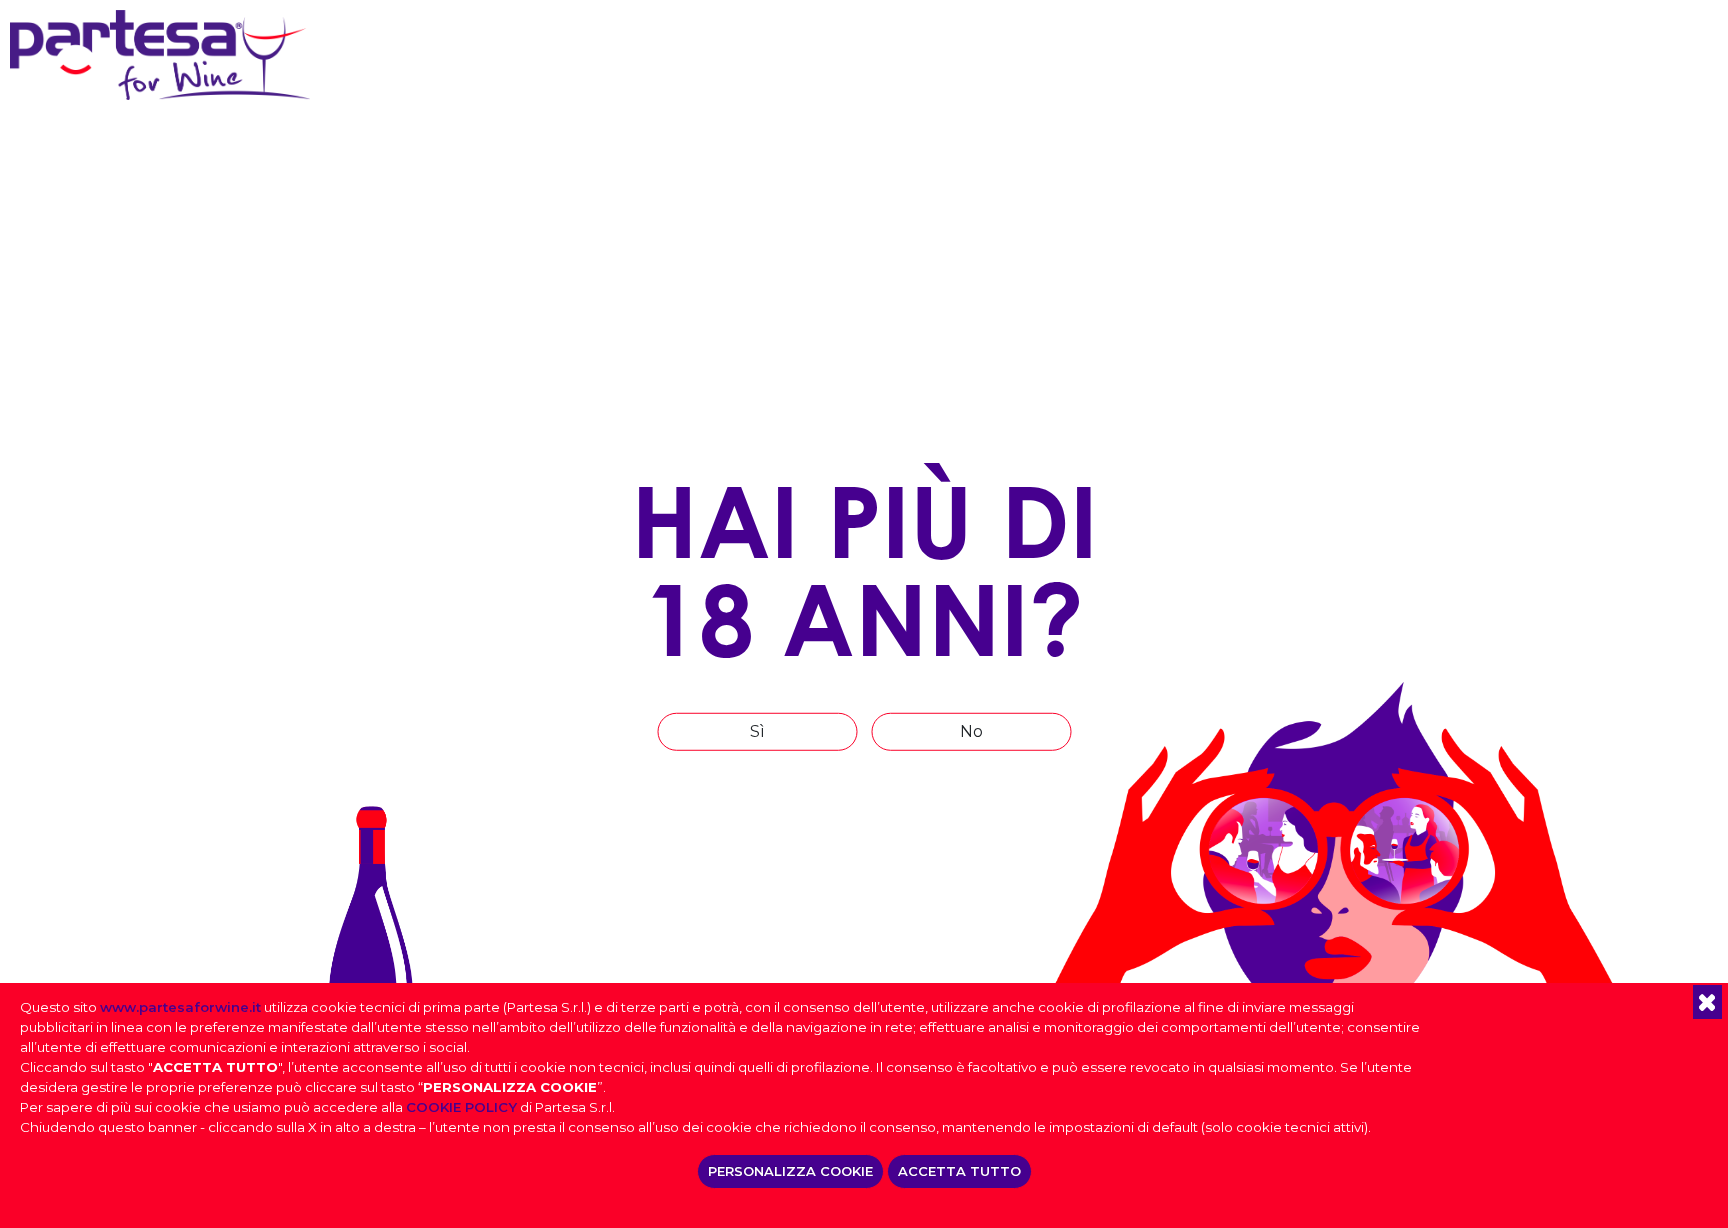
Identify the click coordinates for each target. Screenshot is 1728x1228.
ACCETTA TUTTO (959, 1171)
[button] (1707, 1002)
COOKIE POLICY (461, 1107)
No (971, 731)
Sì (757, 731)
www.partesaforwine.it (180, 1007)
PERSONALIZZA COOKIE (790, 1171)
